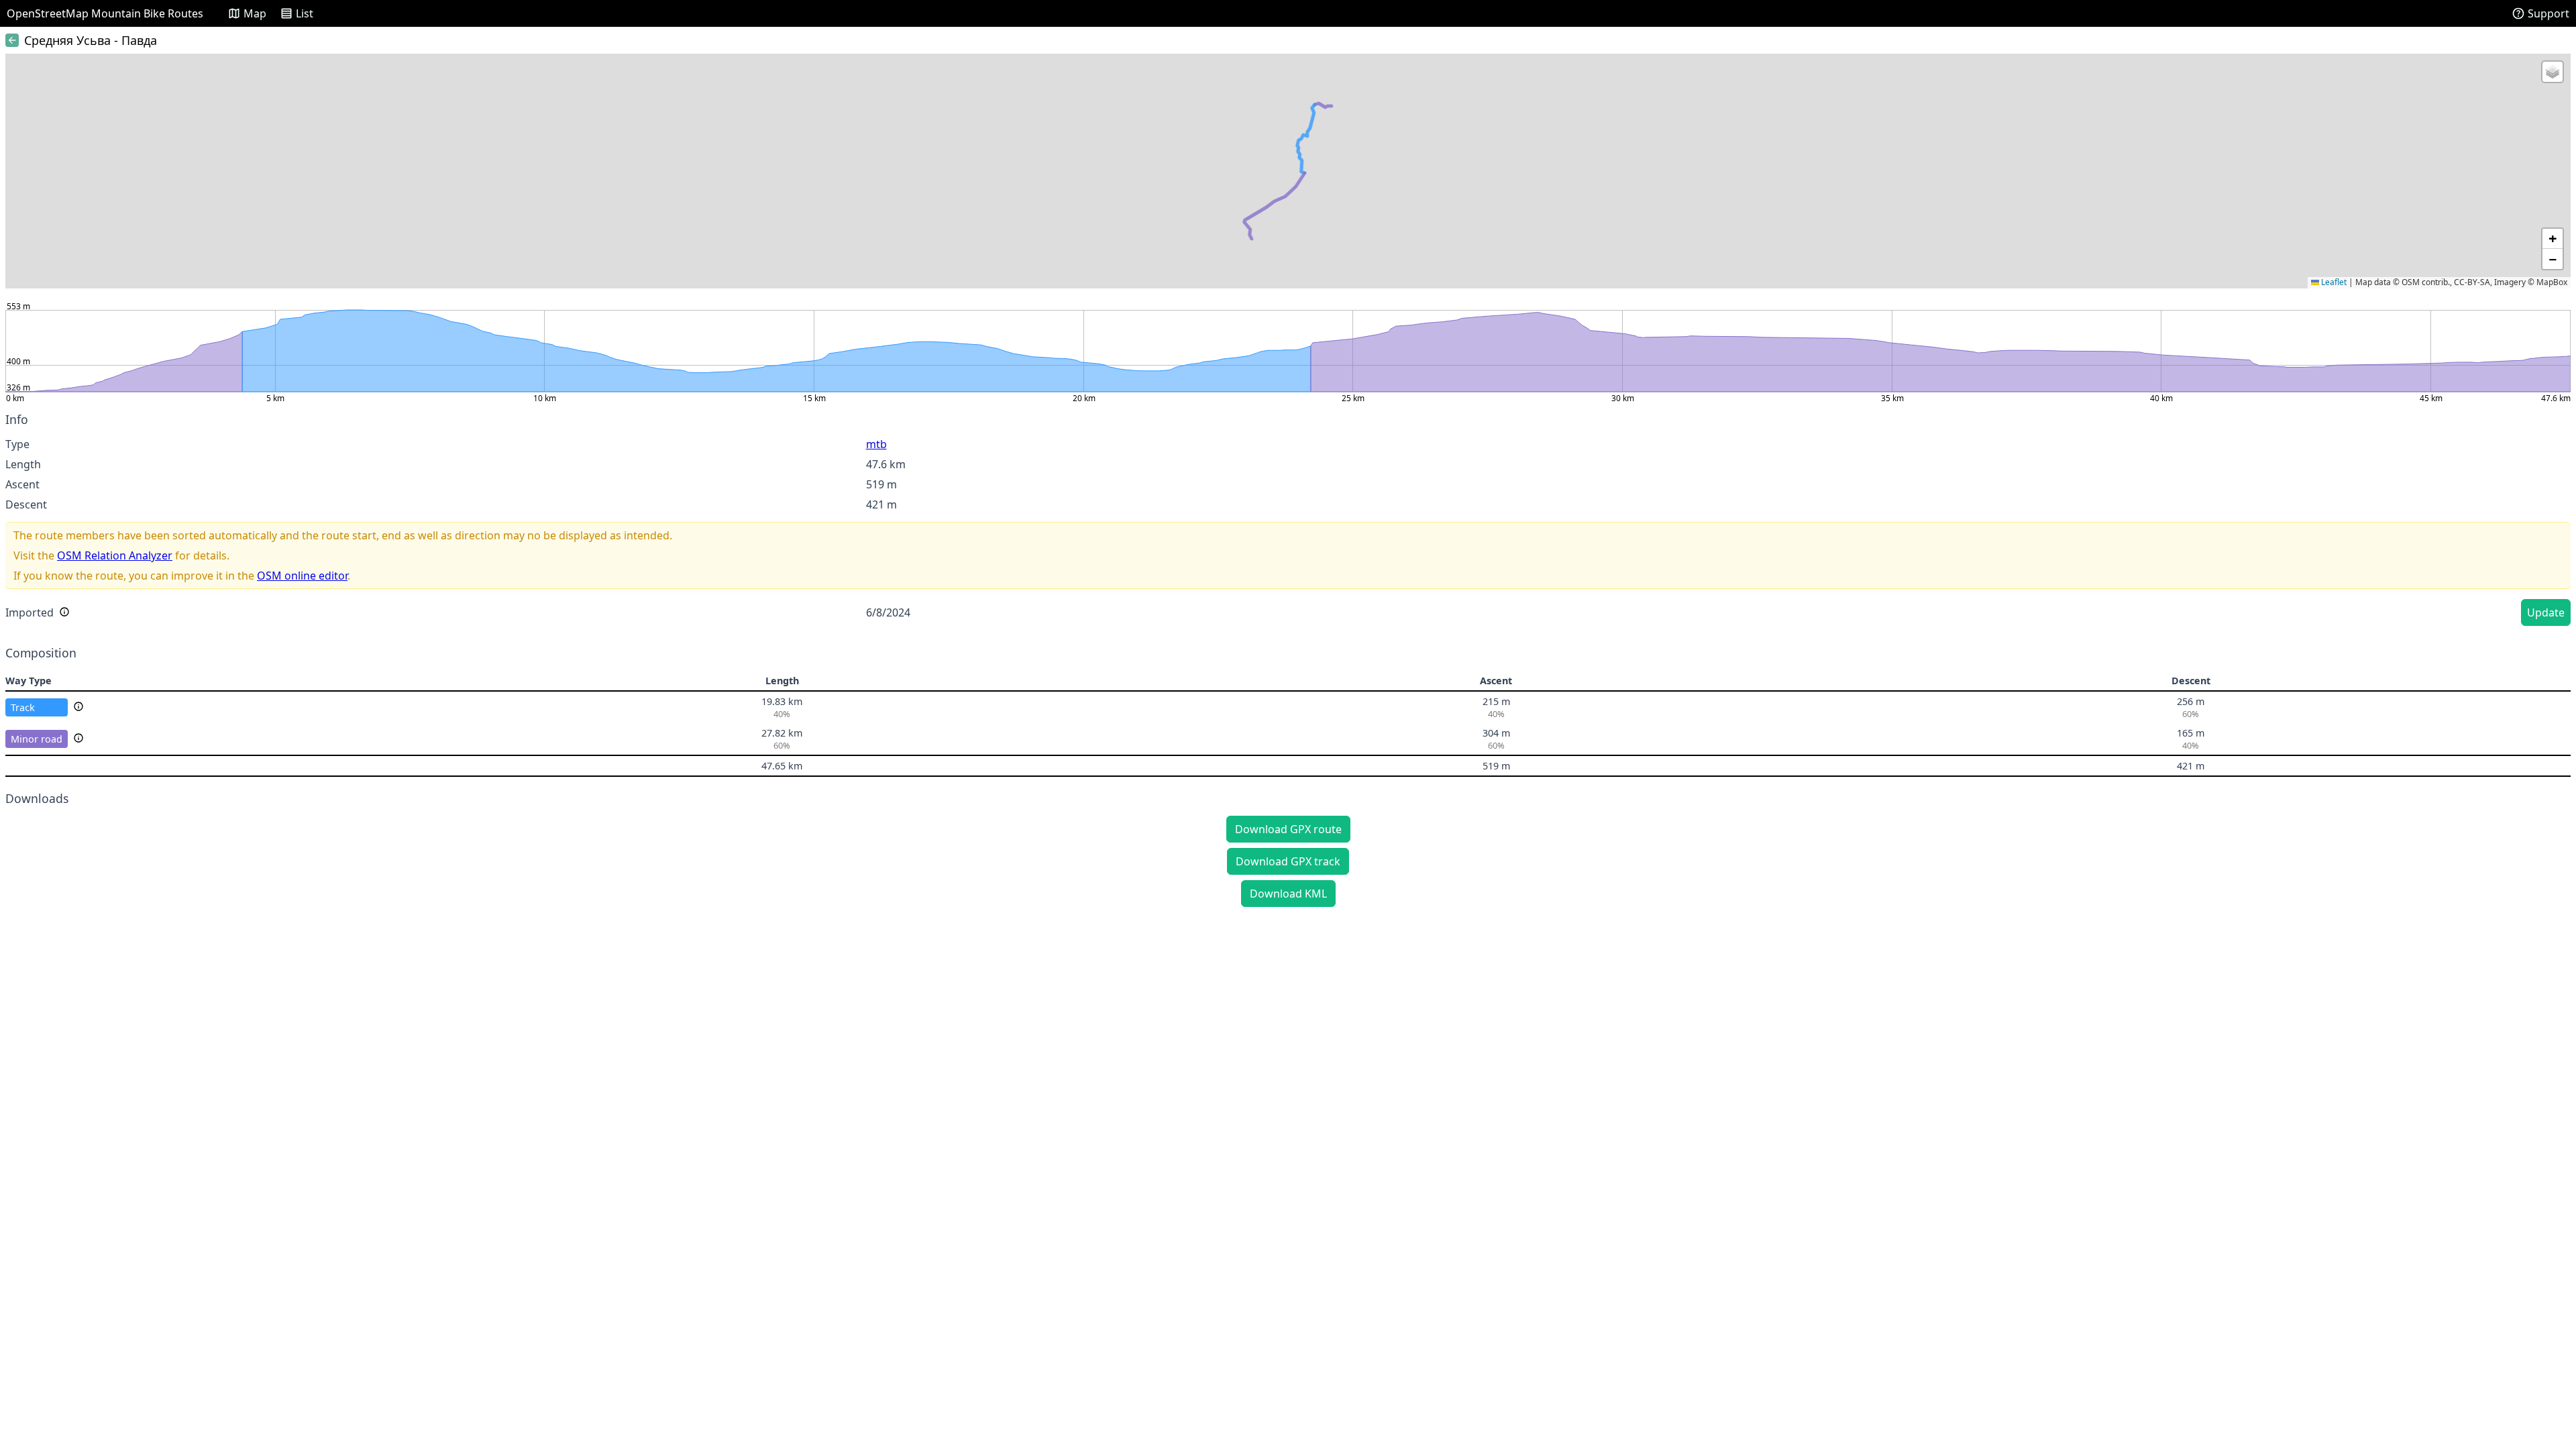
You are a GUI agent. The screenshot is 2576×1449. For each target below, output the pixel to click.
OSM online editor (302, 576)
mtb (876, 444)
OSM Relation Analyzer (115, 555)
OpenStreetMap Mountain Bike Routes (105, 13)
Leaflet (2333, 282)
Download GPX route (1288, 829)
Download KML (1288, 894)
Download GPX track (1288, 861)
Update (2546, 612)
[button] (2553, 72)
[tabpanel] (1288, 521)
